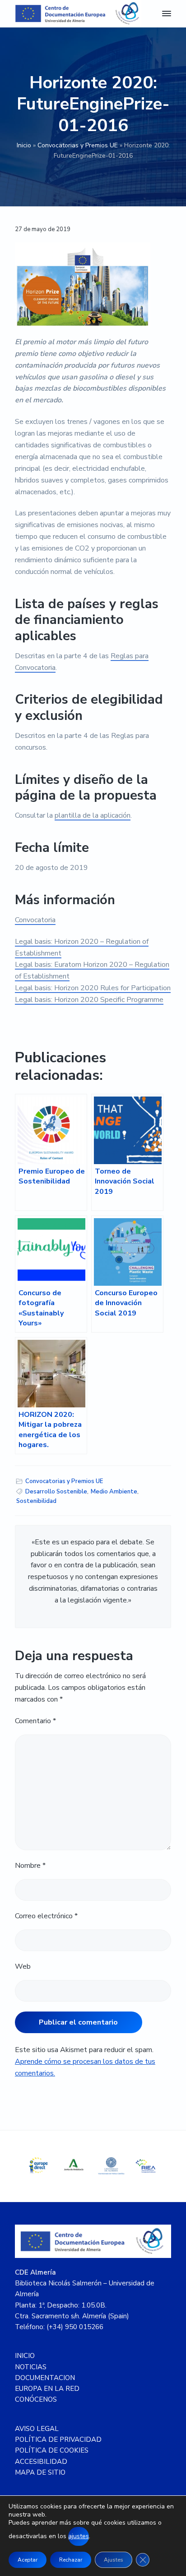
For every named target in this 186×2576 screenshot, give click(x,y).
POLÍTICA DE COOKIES (52, 2450)
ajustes (79, 2536)
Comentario (35, 1721)
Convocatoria (35, 920)
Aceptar (28, 2560)
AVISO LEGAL (37, 2429)
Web (23, 1966)
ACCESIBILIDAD (41, 2462)
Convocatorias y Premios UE (78, 145)
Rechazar (71, 2560)
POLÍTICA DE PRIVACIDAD (58, 2439)
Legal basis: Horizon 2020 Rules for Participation (93, 988)
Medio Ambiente (114, 1492)
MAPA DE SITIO (40, 2472)
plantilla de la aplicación (93, 815)
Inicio (24, 145)
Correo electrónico (46, 1916)
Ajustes (114, 2560)
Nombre (30, 1866)
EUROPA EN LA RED (47, 2389)
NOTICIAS (31, 2367)
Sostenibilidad (36, 1501)
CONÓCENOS (36, 2399)
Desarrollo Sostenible (56, 1492)
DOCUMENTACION (45, 2378)
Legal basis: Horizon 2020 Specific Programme (89, 1000)
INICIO (25, 2356)
